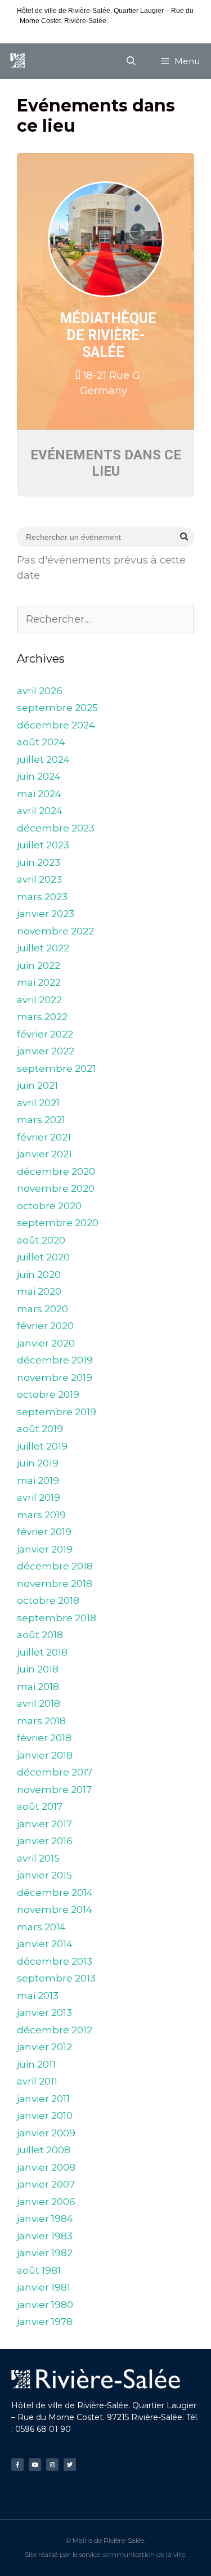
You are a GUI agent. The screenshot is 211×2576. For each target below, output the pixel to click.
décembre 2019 (55, 1360)
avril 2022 (39, 1000)
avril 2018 (39, 1703)
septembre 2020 (58, 1223)
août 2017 (40, 1806)
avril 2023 (39, 879)
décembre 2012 (55, 2030)
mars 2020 (42, 1309)
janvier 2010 (45, 2116)
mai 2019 (38, 1481)
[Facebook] (17, 2465)
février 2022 (45, 1034)
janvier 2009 (46, 2133)
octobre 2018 (48, 1600)
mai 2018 (38, 1687)
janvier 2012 (44, 2047)
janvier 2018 (45, 1755)
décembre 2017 (55, 1772)
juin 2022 (39, 965)
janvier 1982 (45, 2253)
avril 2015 (38, 1858)
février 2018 (44, 1738)
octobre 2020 (49, 1206)
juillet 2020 (43, 1257)
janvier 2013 (44, 2012)
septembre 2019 (57, 1412)
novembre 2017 (54, 1790)
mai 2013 (38, 1996)
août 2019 (40, 1429)
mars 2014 (41, 1927)
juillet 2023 (43, 845)
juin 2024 (39, 776)
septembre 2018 (57, 1618)
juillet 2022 (43, 948)
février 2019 (44, 1532)
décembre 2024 (56, 725)
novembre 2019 (55, 1378)
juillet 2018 (42, 1652)
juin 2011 (36, 2064)
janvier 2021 (44, 1154)
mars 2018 (41, 1721)
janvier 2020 (46, 1343)
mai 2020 (39, 1291)
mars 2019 (41, 1515)
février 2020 (45, 1326)
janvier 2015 (44, 1875)
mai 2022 (39, 982)
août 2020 (41, 1240)
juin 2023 (39, 862)
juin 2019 (38, 1463)
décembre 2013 (55, 1961)
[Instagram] (52, 2465)
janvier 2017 (44, 1824)
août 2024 (41, 742)
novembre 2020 (56, 1188)
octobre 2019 (48, 1394)
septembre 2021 (56, 1068)
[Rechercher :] (105, 619)
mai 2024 (39, 794)
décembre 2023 (56, 828)
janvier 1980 (45, 2305)
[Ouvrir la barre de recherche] (131, 61)
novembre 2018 (55, 1584)
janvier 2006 (46, 2202)
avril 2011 (37, 2081)
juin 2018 (38, 1669)
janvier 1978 (45, 2322)
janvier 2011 (43, 2099)
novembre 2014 (55, 1909)
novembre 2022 (55, 931)
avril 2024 (40, 811)
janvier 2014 (45, 1944)
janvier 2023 (46, 914)
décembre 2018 (55, 1566)
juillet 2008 (44, 2150)
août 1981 (39, 2270)
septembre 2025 (57, 708)
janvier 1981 (44, 2287)
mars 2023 (42, 897)
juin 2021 (37, 1085)
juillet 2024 (43, 759)
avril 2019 (39, 1497)
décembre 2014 (55, 1893)
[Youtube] (35, 2465)
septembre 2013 (56, 1978)
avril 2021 (38, 1103)
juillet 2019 (42, 1446)
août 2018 (40, 1635)
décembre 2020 (56, 1171)
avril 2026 (40, 691)
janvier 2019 (45, 1549)
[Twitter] (70, 2465)
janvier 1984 (45, 2219)
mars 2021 (41, 1120)
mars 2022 (42, 1017)
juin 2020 (39, 1274)
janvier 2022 (46, 1051)
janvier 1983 (45, 2236)
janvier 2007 (46, 2184)
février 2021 (44, 1137)
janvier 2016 (45, 1841)
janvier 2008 (46, 2167)
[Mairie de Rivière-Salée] (17, 61)
